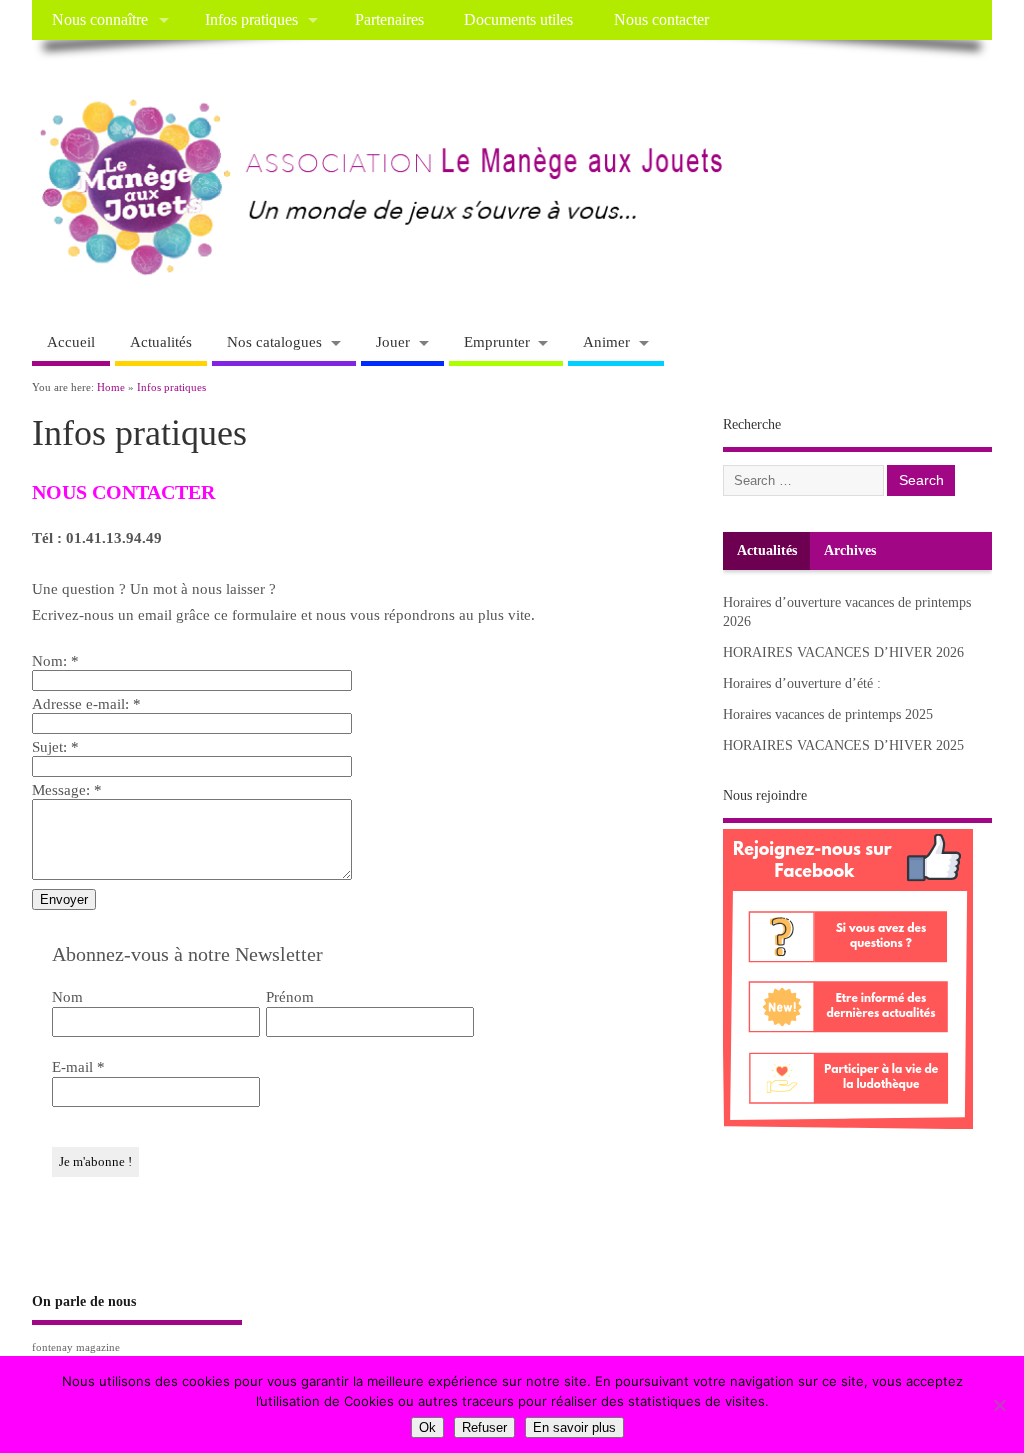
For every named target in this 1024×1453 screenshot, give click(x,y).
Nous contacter (661, 20)
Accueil (71, 342)
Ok (427, 1427)
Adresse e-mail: (86, 704)
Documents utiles (518, 20)
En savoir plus (574, 1427)
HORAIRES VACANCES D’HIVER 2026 (843, 652)
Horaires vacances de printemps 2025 (828, 714)
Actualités (161, 342)
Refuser (484, 1427)
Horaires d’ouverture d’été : (802, 683)
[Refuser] (999, 1405)
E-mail (78, 1067)
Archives (850, 550)
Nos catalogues (274, 342)
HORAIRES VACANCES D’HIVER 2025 (843, 745)
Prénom (290, 997)
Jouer (393, 342)
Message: (67, 790)
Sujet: (55, 747)
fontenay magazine (76, 1347)
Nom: (55, 661)
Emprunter (497, 342)
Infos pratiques (251, 20)
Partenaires (389, 20)
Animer (606, 342)
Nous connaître (100, 20)
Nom (67, 997)
